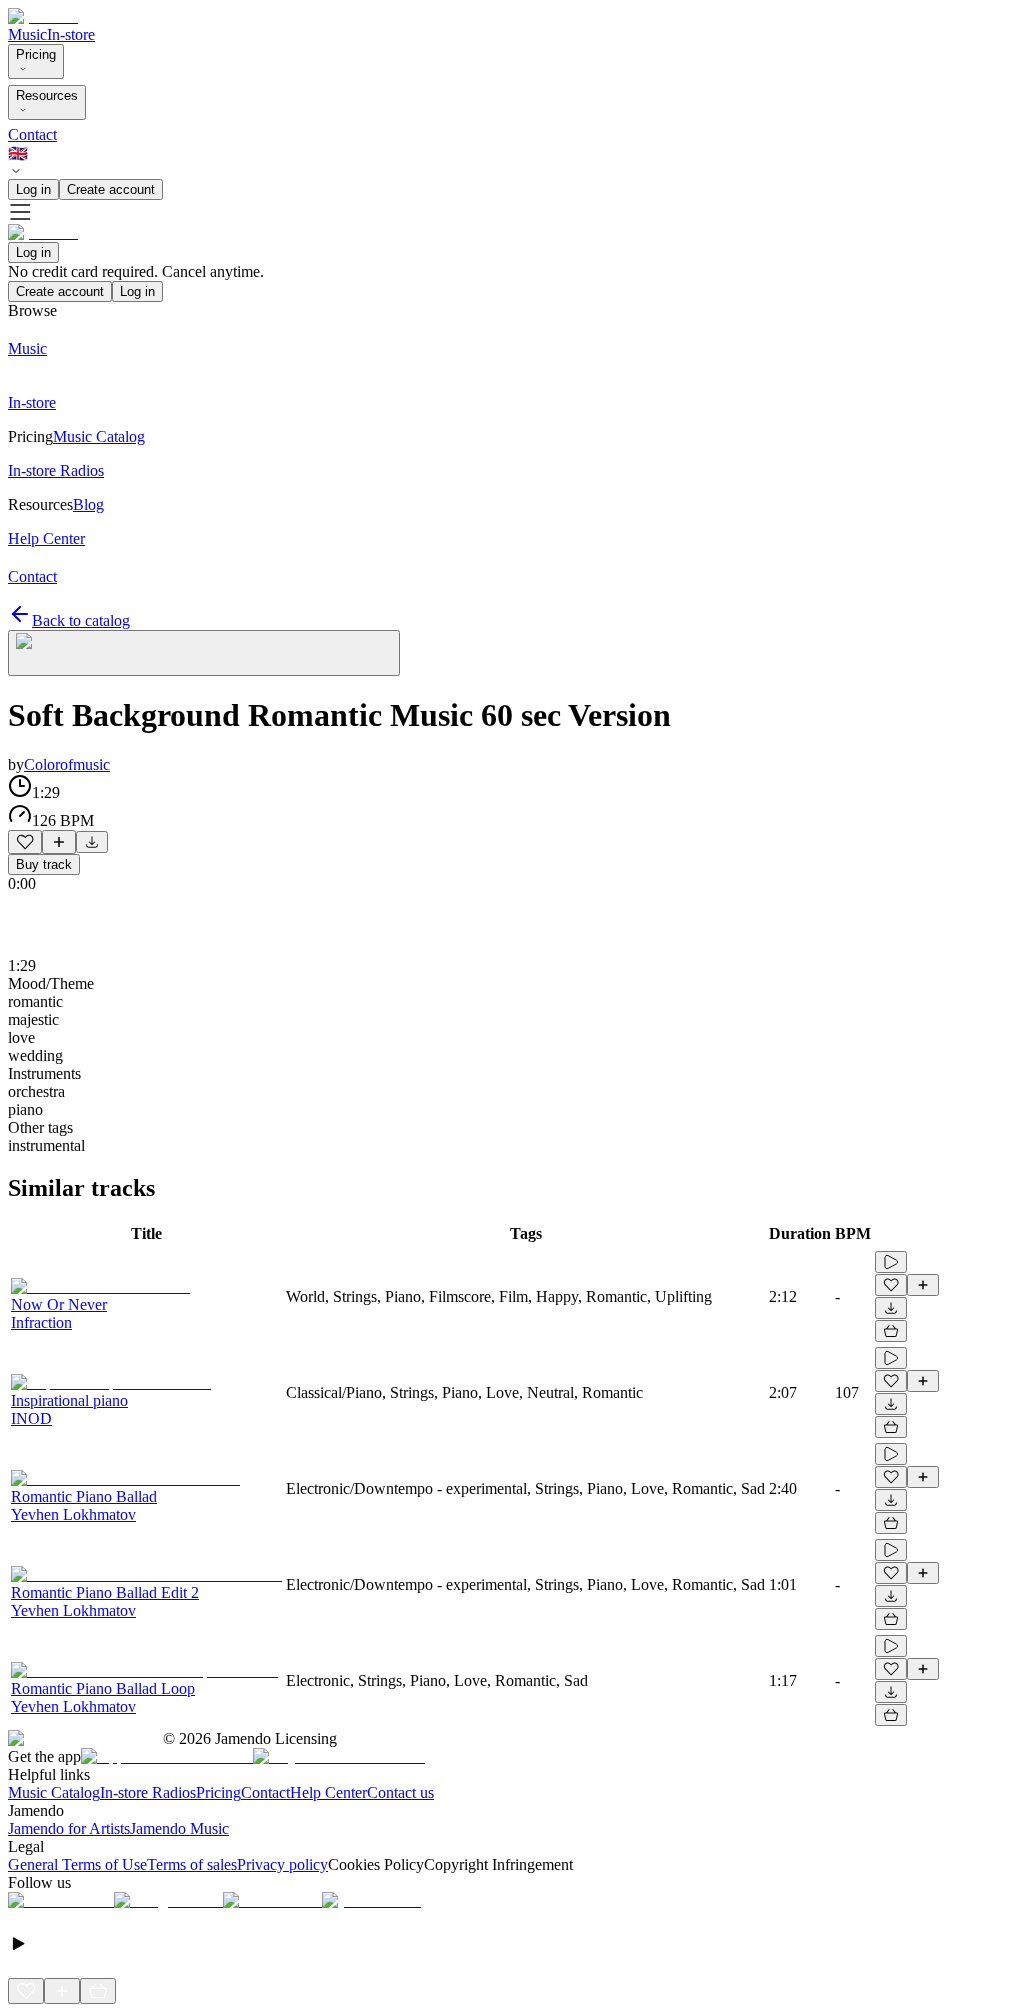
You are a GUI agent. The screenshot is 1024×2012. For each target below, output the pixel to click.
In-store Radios (148, 1792)
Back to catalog (81, 620)
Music (27, 34)
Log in (33, 189)
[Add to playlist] (59, 842)
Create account (111, 189)
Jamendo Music (179, 1828)
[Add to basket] (891, 1331)
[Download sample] (92, 842)
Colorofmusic (67, 764)
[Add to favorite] (25, 842)
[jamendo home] (43, 16)
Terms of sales (192, 1864)
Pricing (36, 54)
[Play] (204, 653)
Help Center (328, 1792)
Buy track (44, 864)
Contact (32, 134)
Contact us (400, 1792)
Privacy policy (282, 1864)
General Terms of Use (77, 1864)
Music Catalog (54, 1792)
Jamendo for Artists (69, 1828)
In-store (71, 34)
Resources (47, 95)
